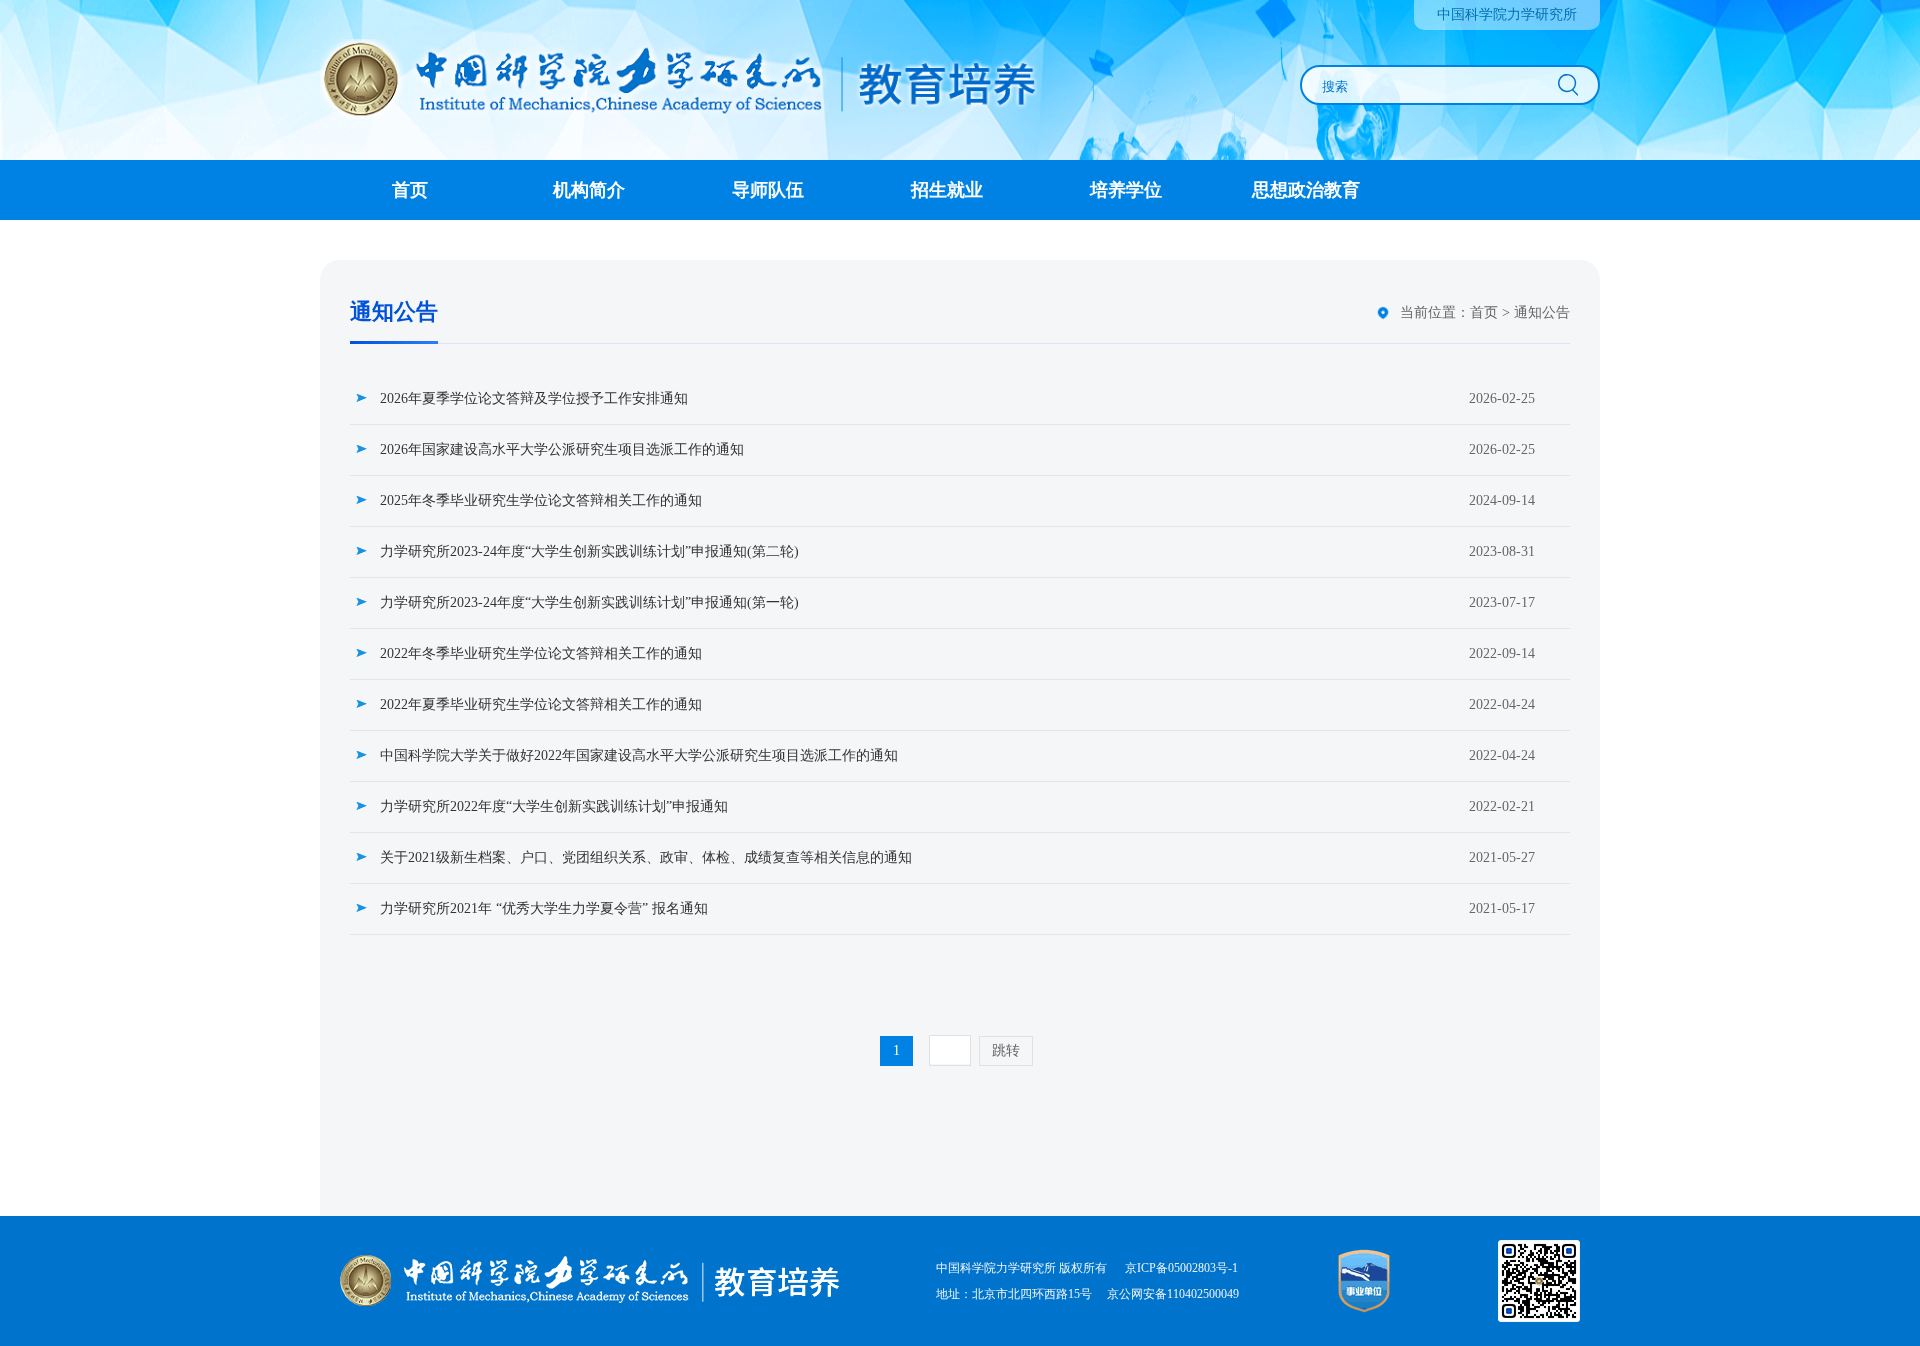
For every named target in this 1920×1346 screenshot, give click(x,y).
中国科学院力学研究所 (1507, 15)
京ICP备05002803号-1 (1180, 1268)
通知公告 (1542, 312)
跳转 (1006, 1050)
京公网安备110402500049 (1173, 1294)
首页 (1484, 312)
